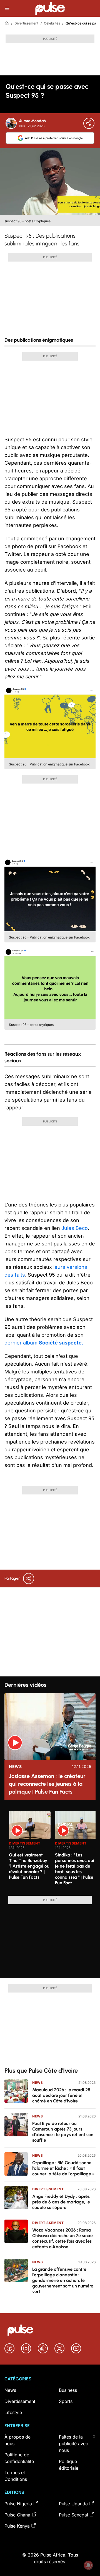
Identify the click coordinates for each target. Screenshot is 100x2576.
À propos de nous (17, 2440)
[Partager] (89, 123)
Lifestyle (13, 2412)
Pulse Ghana (17, 2515)
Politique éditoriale (69, 2465)
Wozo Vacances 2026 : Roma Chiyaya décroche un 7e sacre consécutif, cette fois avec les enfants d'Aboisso (62, 2238)
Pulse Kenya (17, 2526)
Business (68, 2390)
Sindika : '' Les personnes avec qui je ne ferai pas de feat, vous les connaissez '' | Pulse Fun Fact (75, 1869)
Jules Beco (75, 1228)
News (15, 1767)
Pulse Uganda (73, 2504)
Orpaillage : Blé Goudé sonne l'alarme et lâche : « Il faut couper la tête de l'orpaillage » (64, 2168)
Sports (66, 2401)
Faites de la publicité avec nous (73, 2444)
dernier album (44, 1343)
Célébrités (52, 23)
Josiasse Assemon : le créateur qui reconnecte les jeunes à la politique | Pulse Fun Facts (47, 1784)
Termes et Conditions (16, 2476)
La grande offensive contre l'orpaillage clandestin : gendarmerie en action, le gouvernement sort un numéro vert (63, 2280)
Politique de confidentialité (19, 2458)
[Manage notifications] (88, 2565)
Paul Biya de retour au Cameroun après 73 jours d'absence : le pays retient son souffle (63, 2132)
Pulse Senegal (73, 2515)
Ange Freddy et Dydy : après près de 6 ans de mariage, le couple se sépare (61, 2202)
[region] (50, 1850)
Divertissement (26, 23)
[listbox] (52, 1850)
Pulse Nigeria (18, 2504)
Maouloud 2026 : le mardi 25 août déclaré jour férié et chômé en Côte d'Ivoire (61, 2095)
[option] (30, 1851)
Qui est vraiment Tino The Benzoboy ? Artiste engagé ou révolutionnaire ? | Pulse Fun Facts (29, 1866)
